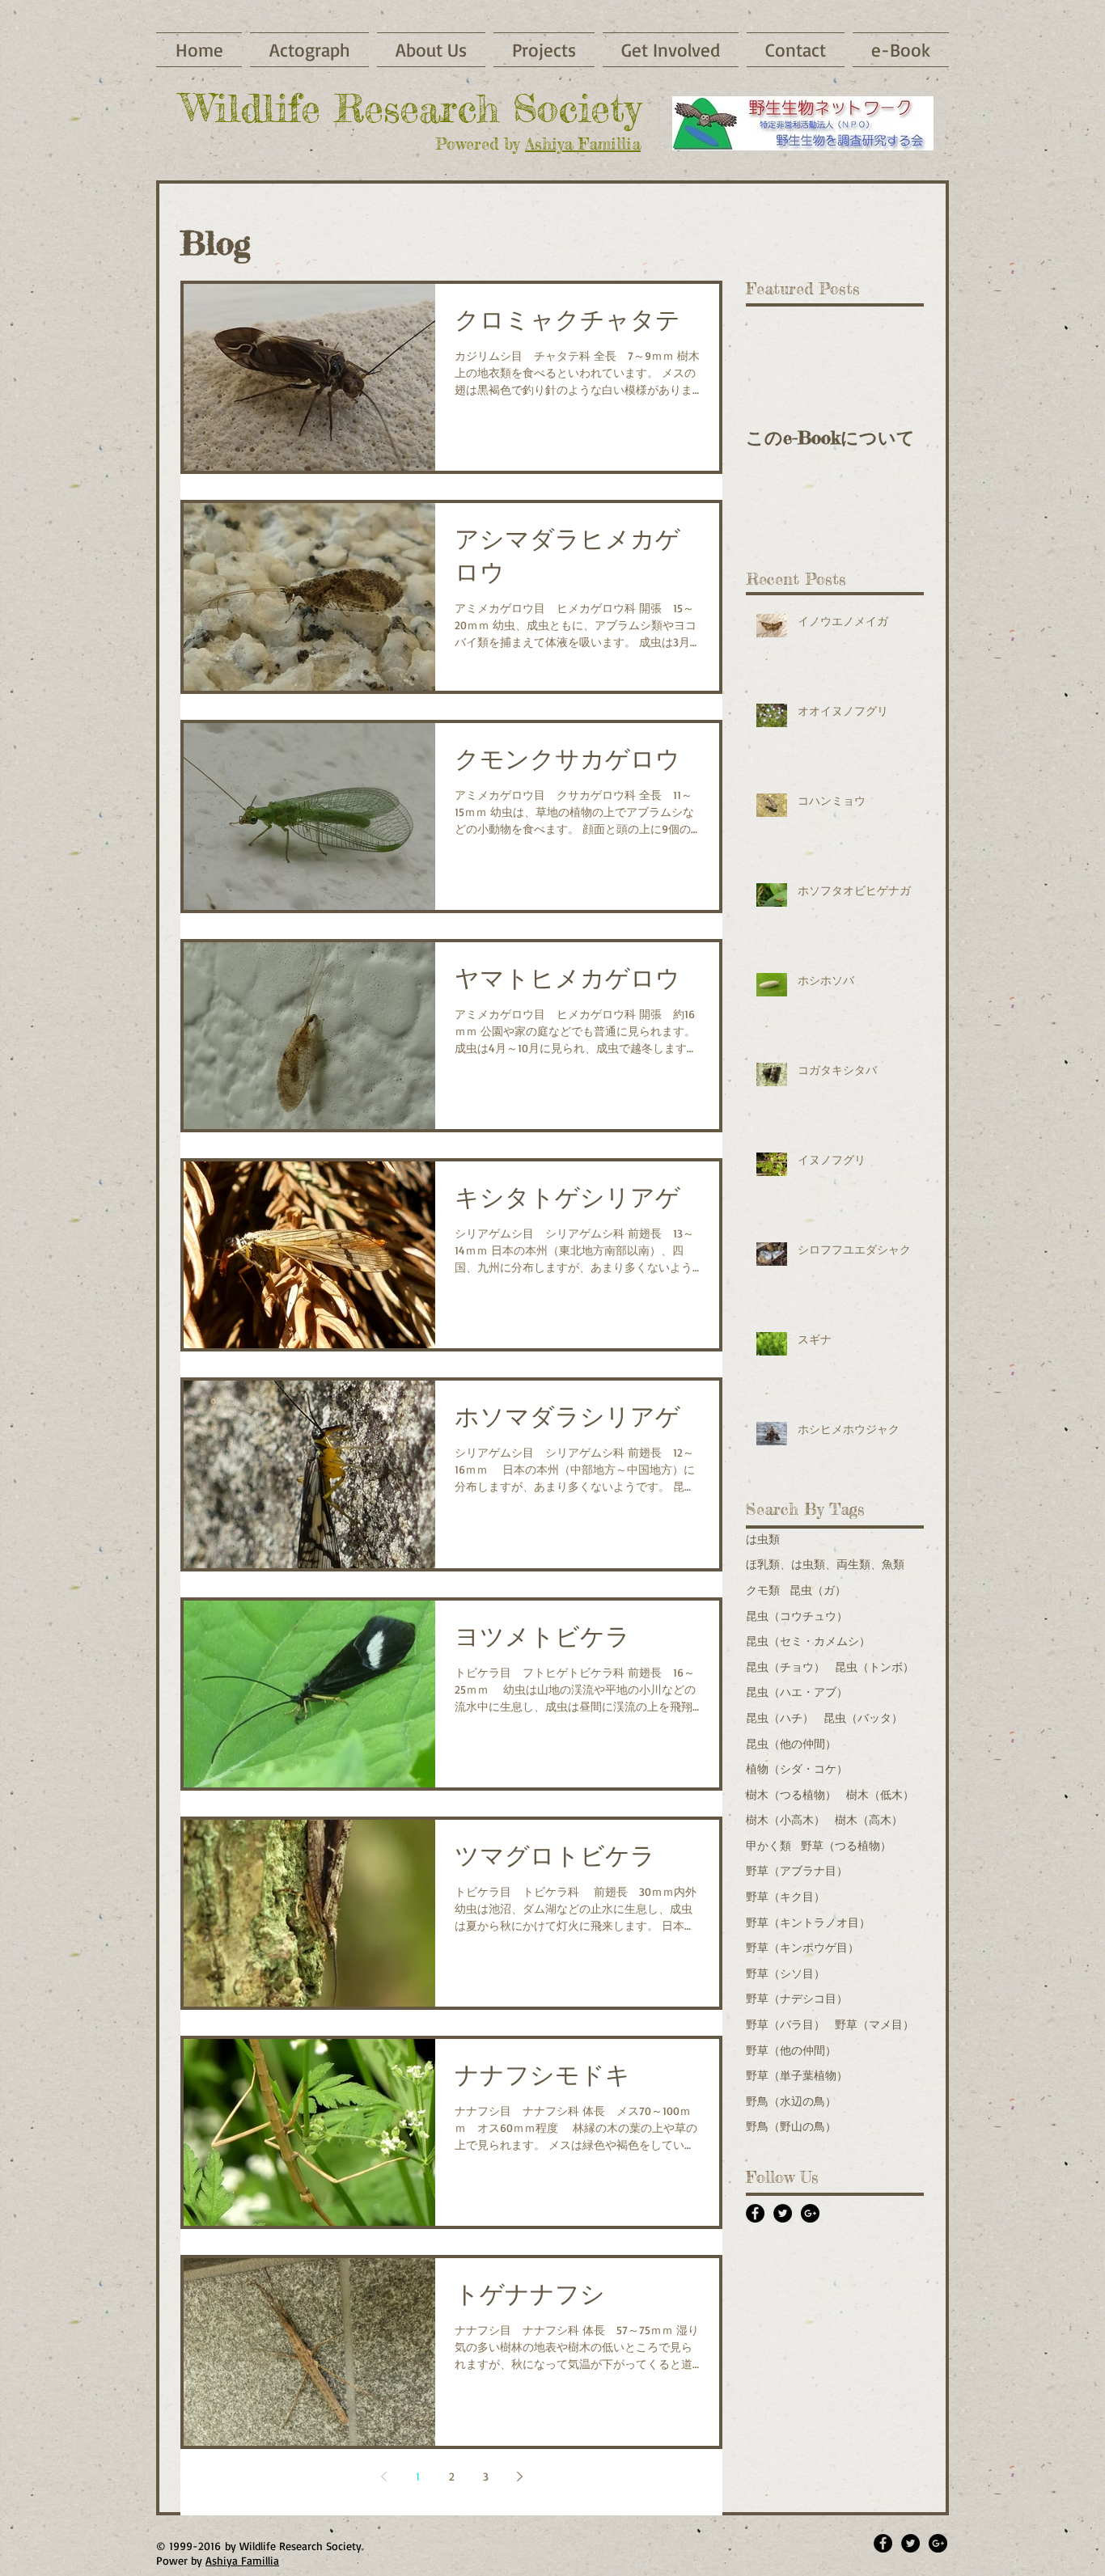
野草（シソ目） (785, 1973)
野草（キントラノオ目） (808, 1922)
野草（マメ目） (874, 2024)
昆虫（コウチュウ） (797, 1616)
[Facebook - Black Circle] (755, 2213)
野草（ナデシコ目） (797, 1998)
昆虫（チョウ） (785, 1667)
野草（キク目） (785, 1896)
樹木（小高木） (785, 1819)
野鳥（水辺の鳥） (791, 2101)
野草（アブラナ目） (797, 1870)
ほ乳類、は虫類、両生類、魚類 (825, 1564)
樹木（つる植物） (791, 1794)
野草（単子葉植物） (797, 2075)
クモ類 (763, 1590)
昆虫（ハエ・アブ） (797, 1692)
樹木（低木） (880, 1794)
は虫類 (763, 1539)
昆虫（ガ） (818, 1590)
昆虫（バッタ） (863, 1717)
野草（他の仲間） (791, 2050)
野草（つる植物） (846, 1845)
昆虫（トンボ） (874, 1667)
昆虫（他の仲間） (791, 1743)
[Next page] (519, 2477)
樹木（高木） (869, 1819)
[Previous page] (383, 2477)
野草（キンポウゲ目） (802, 1947)
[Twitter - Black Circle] (783, 2213)
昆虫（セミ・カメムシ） (808, 1641)
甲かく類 (768, 1845)
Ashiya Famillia (583, 144)
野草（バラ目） (785, 2024)
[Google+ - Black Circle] (810, 2213)
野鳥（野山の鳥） (791, 2126)
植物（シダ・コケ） (797, 1768)
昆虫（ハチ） (780, 1717)
